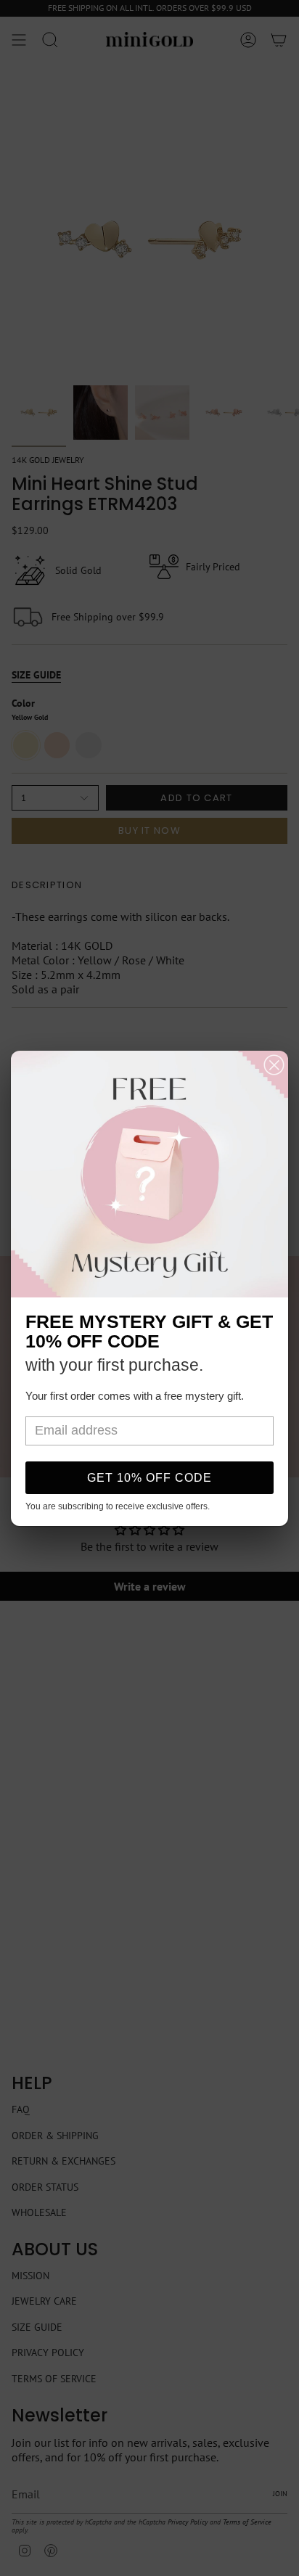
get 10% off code (149, 1478)
